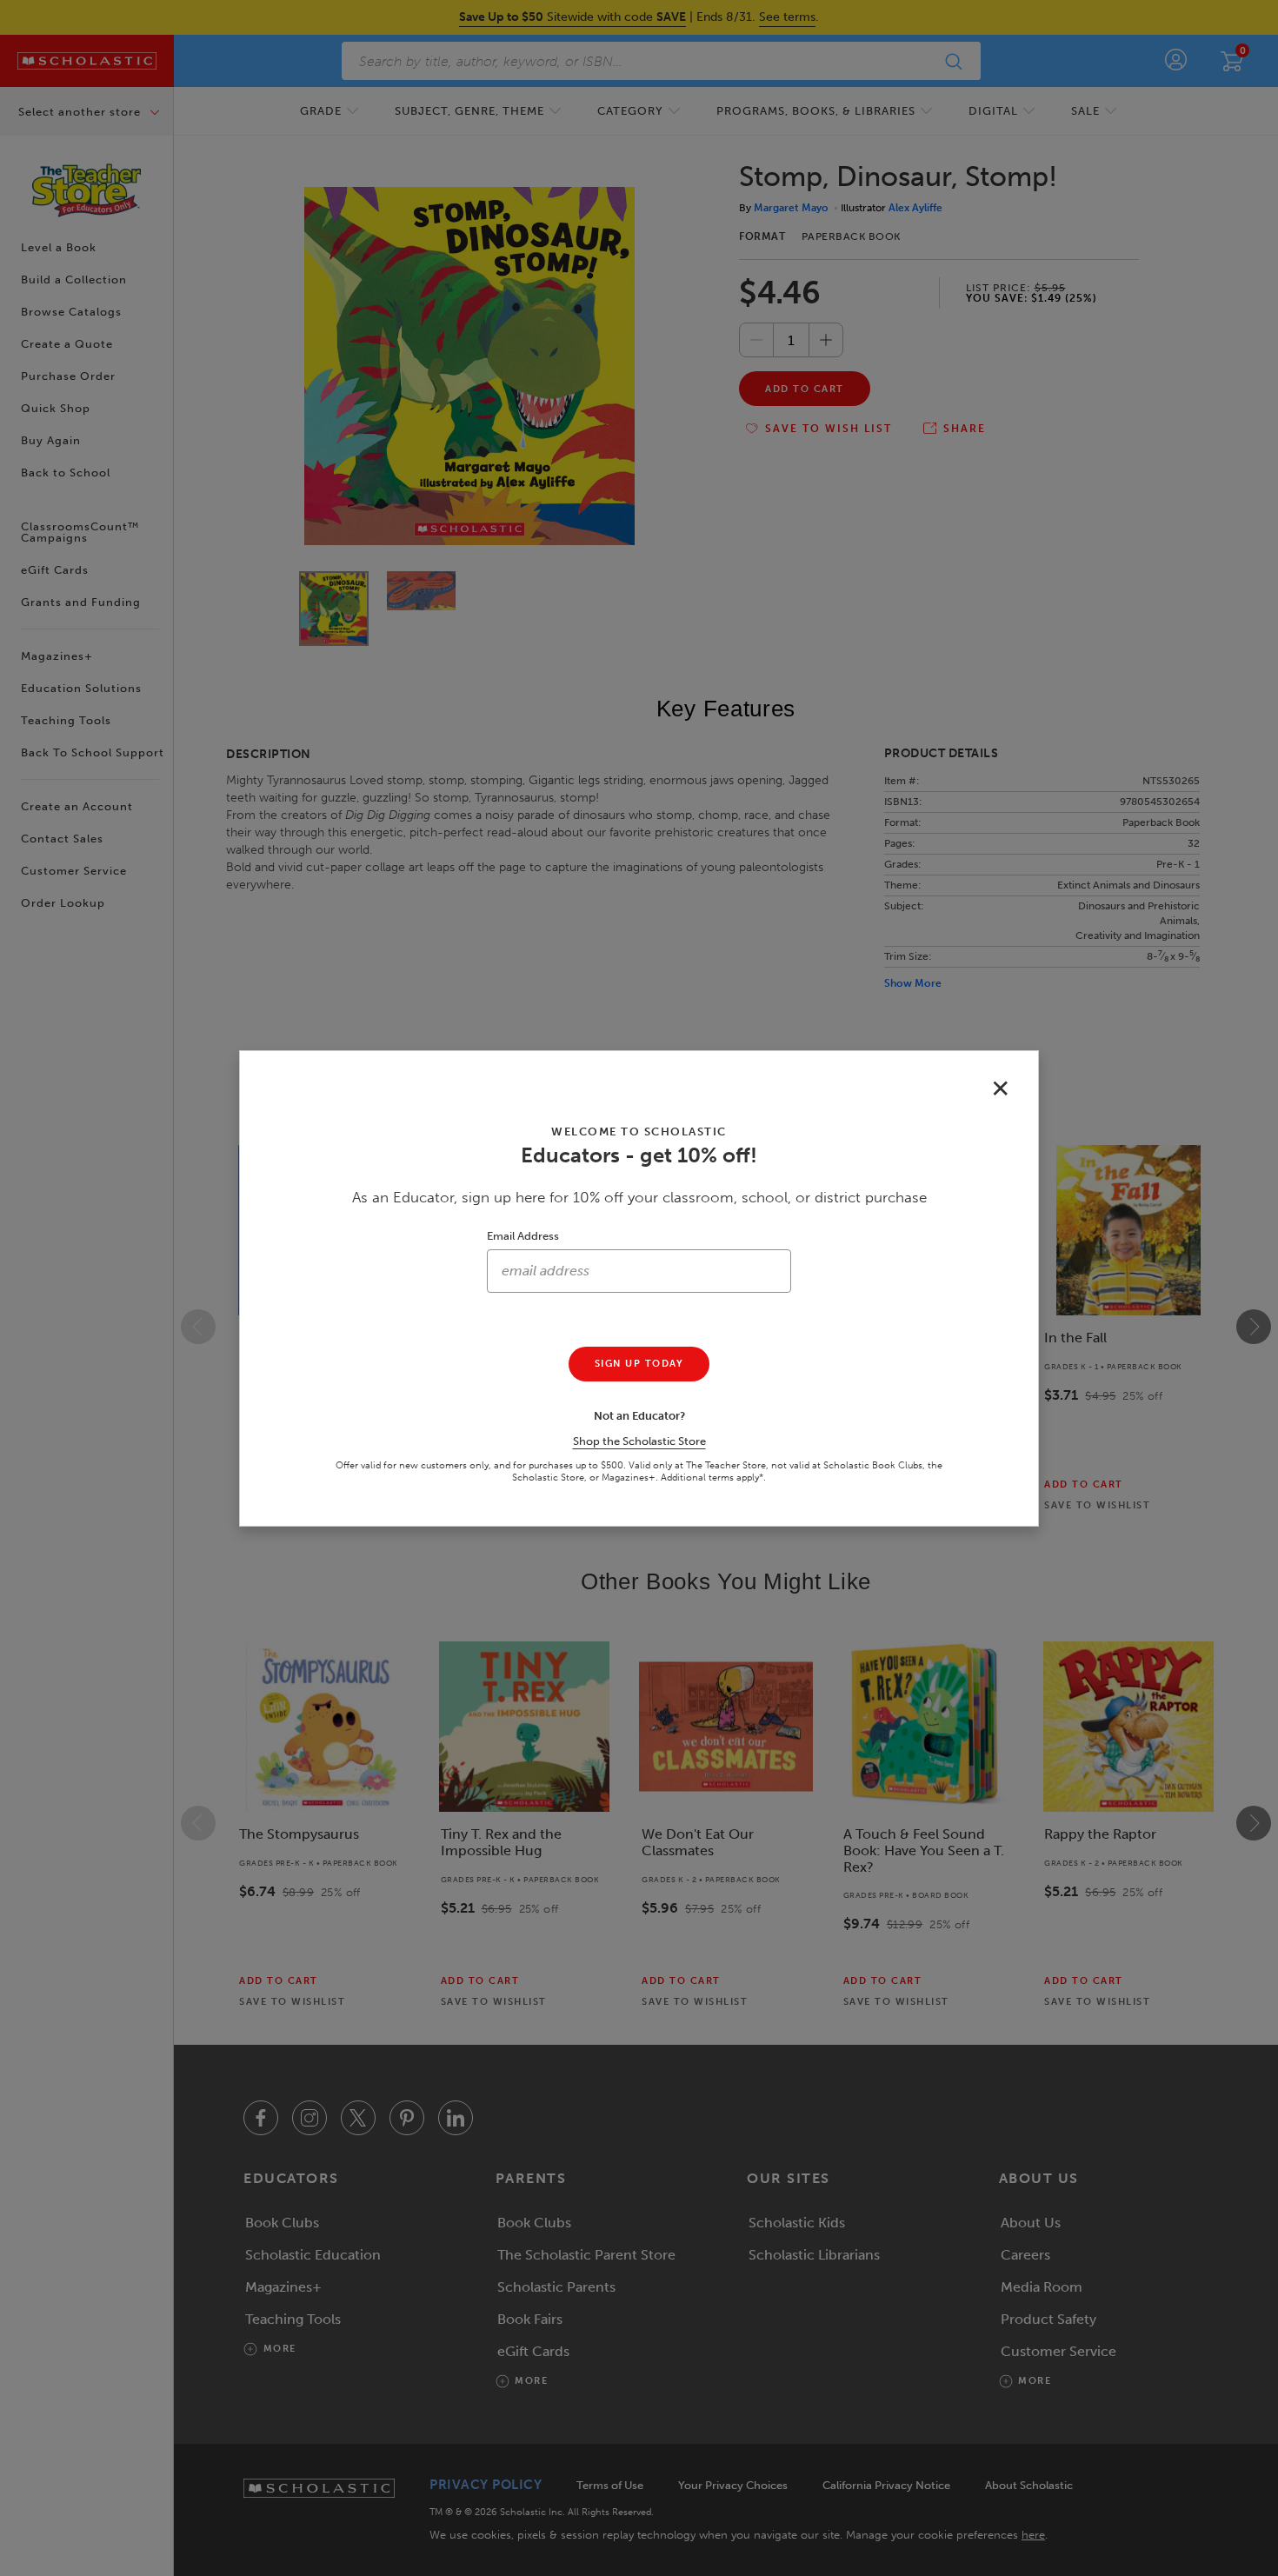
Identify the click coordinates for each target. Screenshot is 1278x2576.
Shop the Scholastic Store (639, 1441)
